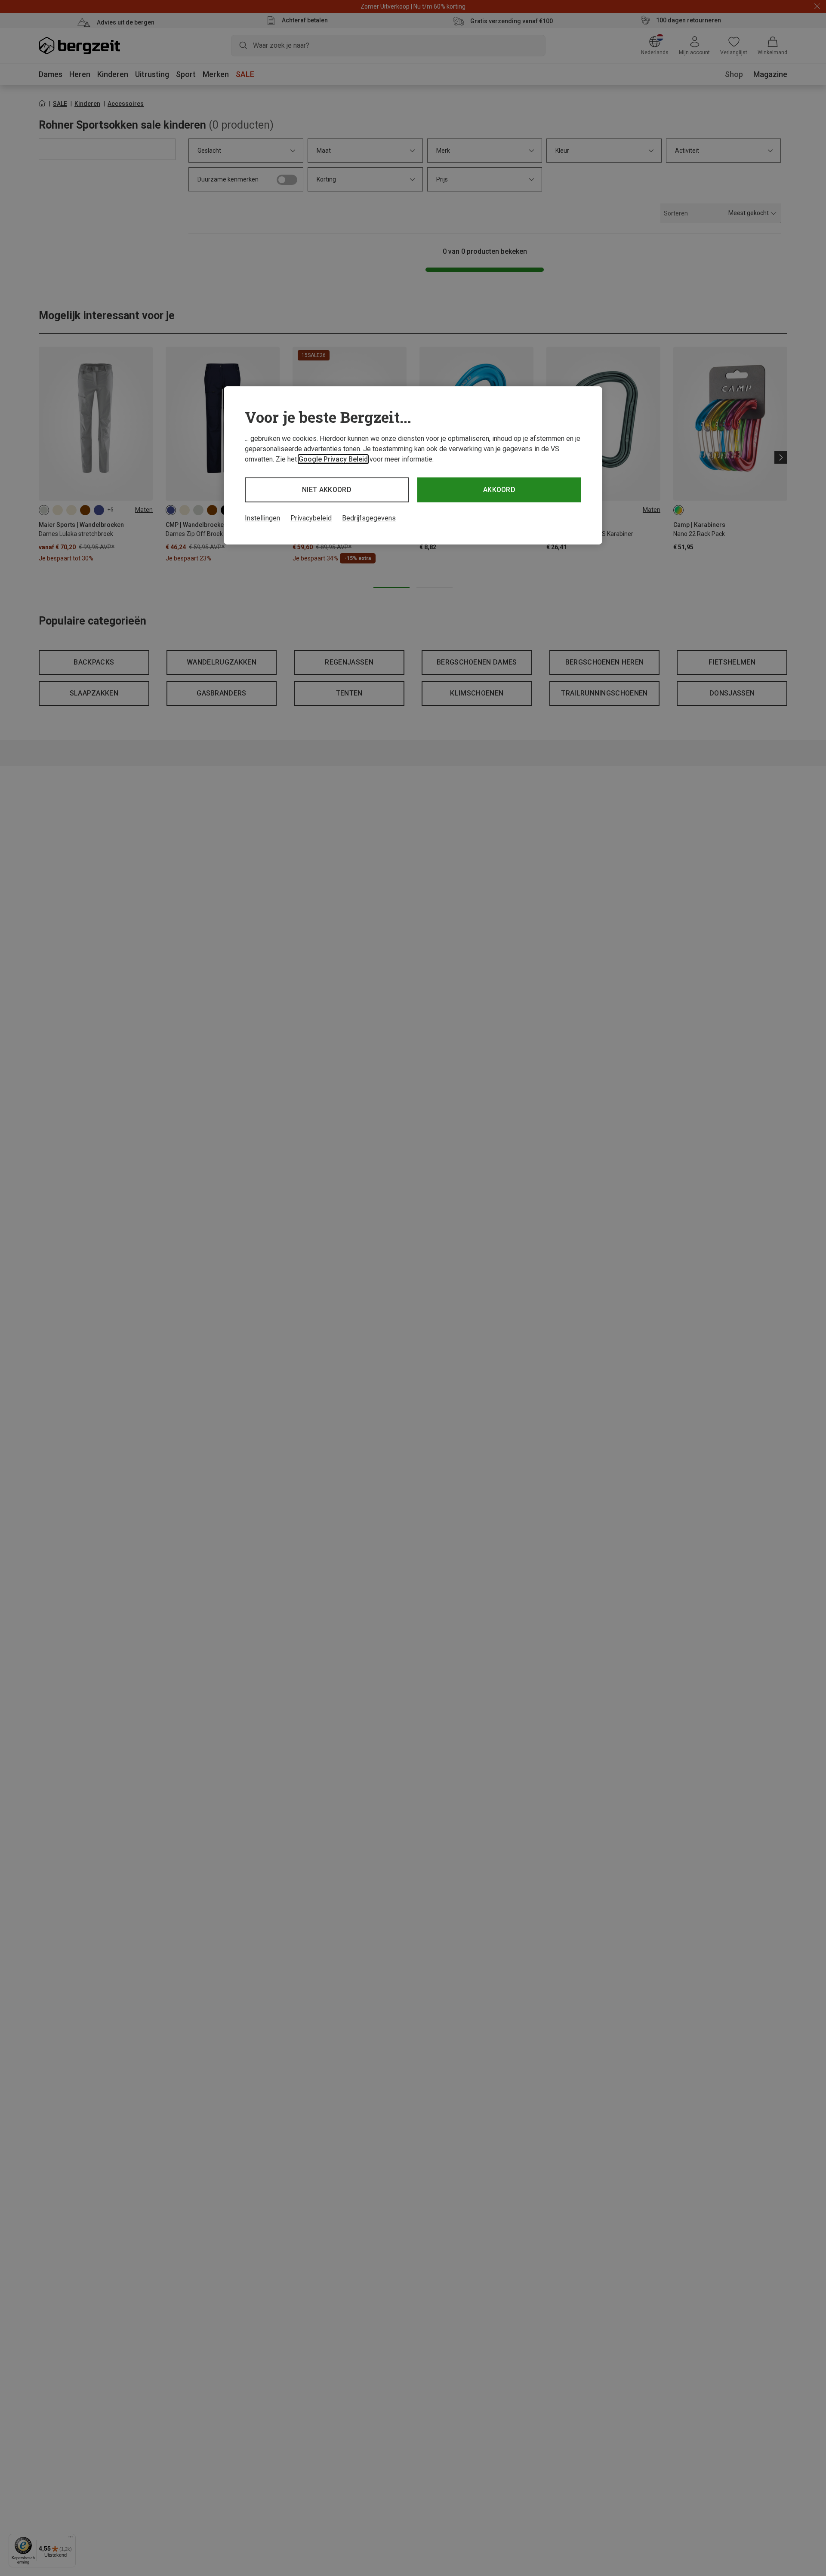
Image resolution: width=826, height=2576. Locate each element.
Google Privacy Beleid (333, 459)
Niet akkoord (327, 490)
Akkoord (499, 490)
